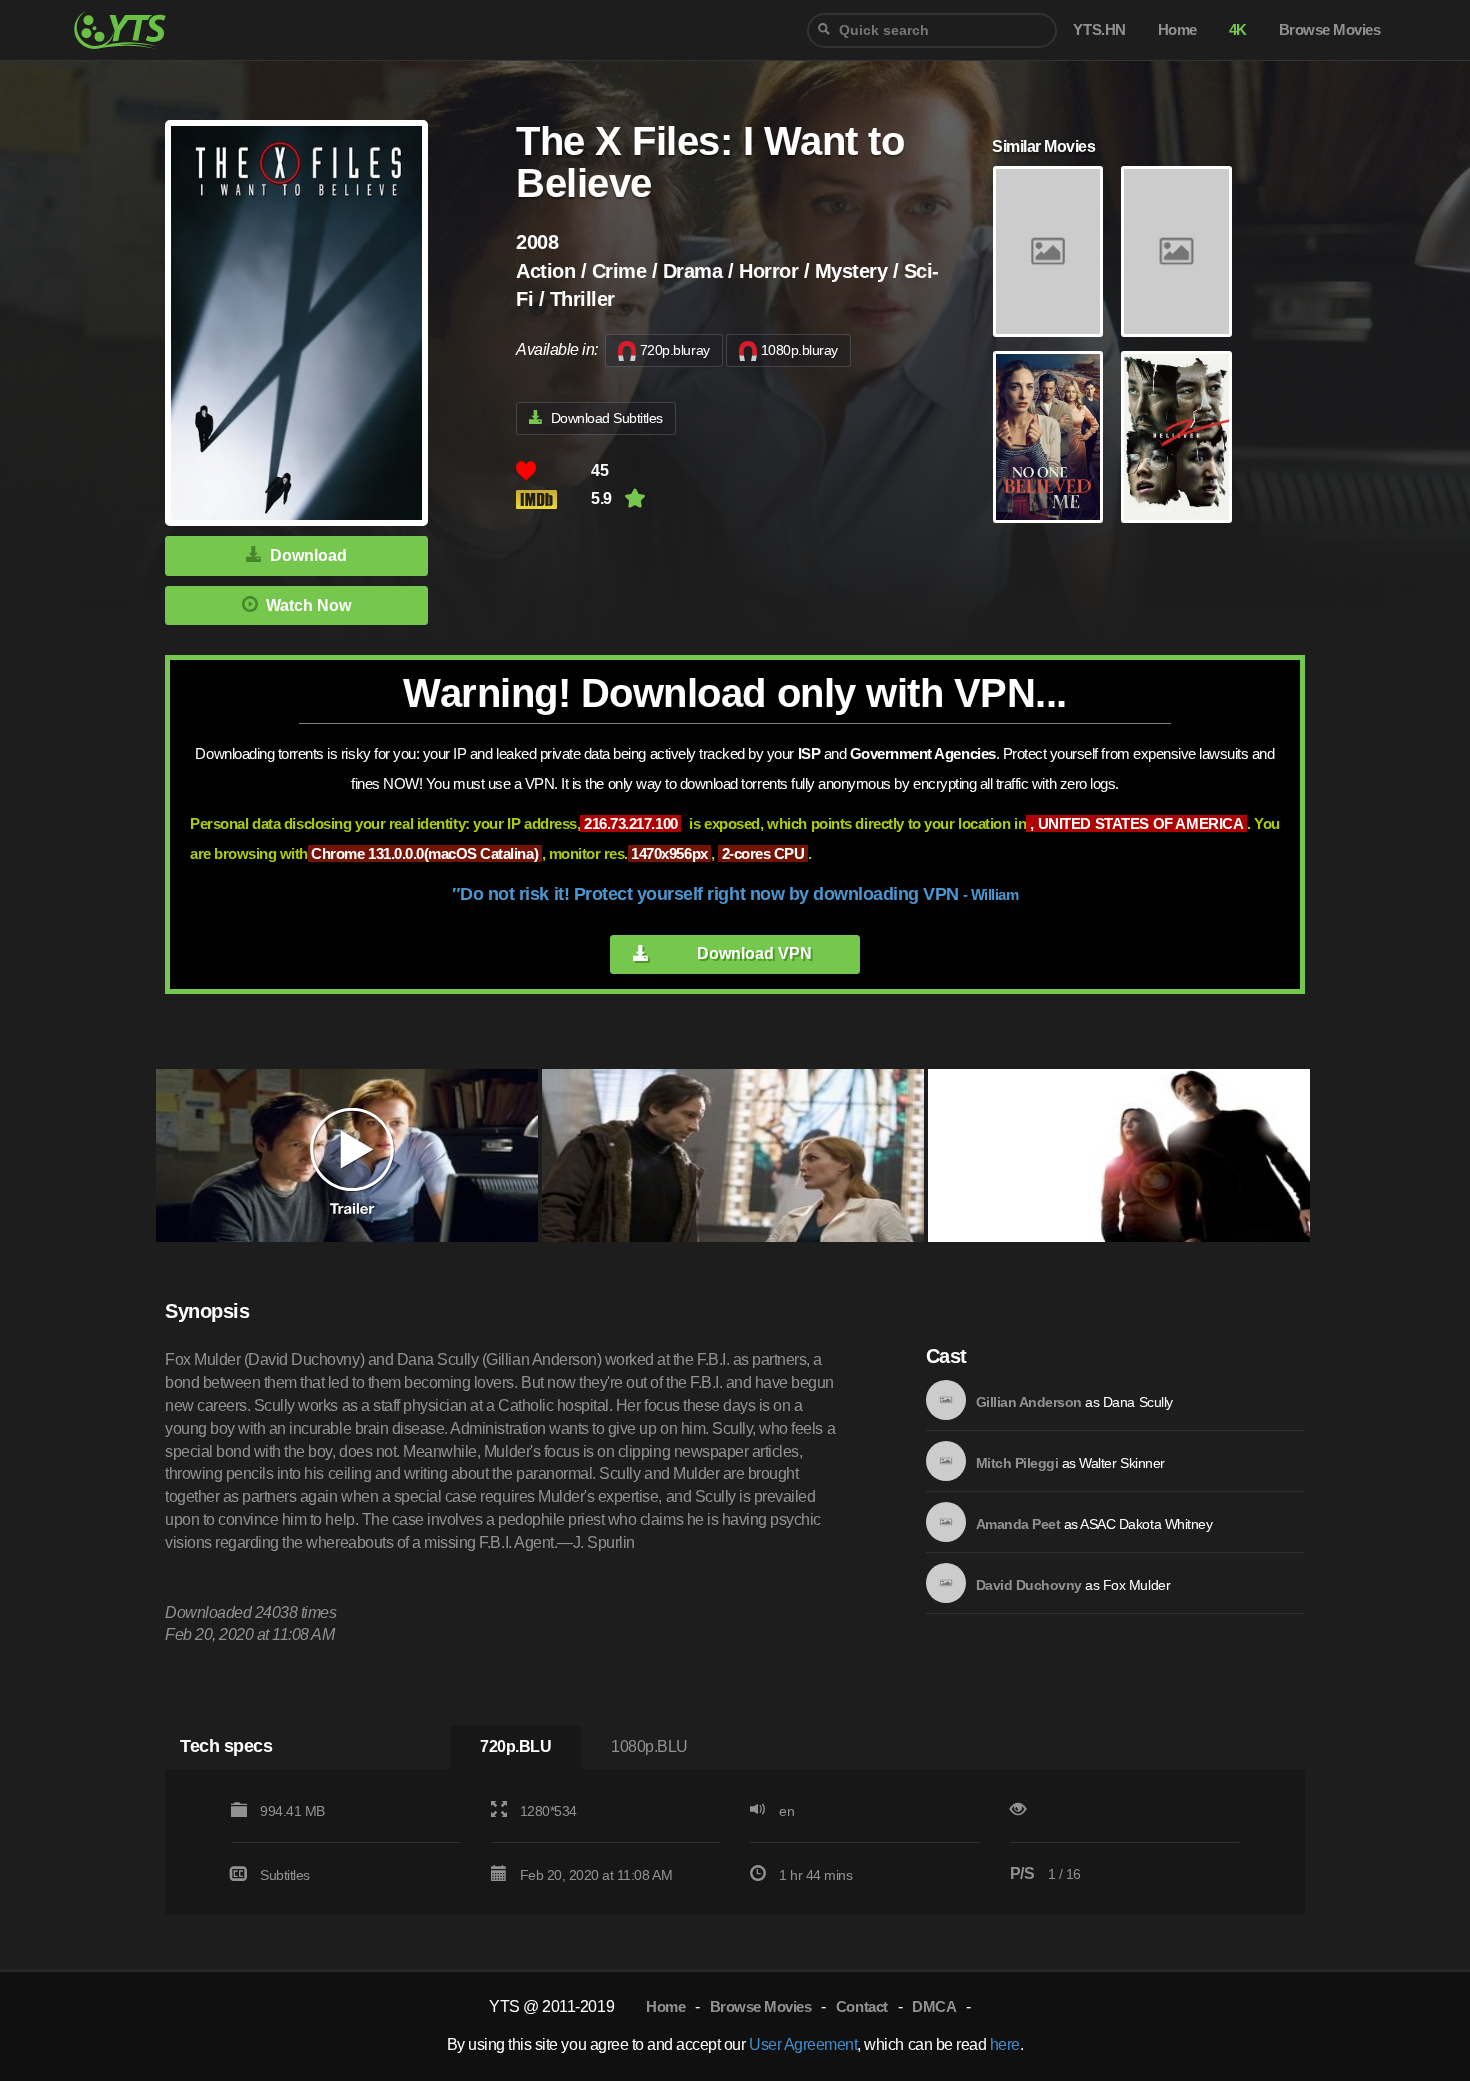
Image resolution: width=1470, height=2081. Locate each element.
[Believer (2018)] (1048, 252)
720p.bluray (675, 350)
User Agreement (803, 2044)
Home (665, 2006)
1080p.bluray (799, 350)
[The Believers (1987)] (1176, 252)
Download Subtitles (607, 418)
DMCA (934, 2006)
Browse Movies (761, 2006)
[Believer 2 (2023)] (1176, 437)
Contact (862, 2006)
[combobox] (932, 30)
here (1005, 2044)
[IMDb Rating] (553, 499)
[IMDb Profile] (946, 1400)
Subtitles (285, 1875)
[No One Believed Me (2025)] (1048, 437)
